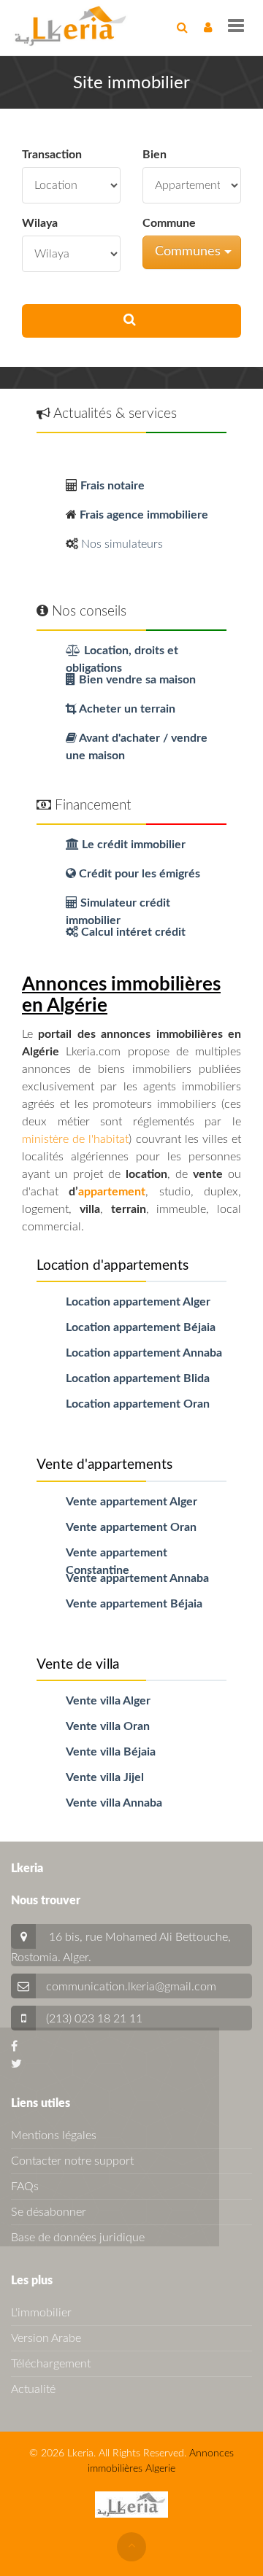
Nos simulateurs (122, 544)
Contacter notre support (72, 2161)
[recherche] (182, 28)
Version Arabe (46, 2338)
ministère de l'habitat (75, 1139)
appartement (112, 1192)
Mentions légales (54, 2135)
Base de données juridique (78, 2238)
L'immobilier (41, 2313)
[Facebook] (14, 2047)
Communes (190, 252)
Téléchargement (51, 2364)
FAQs (25, 2187)
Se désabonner (49, 2212)
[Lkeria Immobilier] (70, 26)
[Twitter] (16, 2064)
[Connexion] (208, 28)
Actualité (33, 2389)
